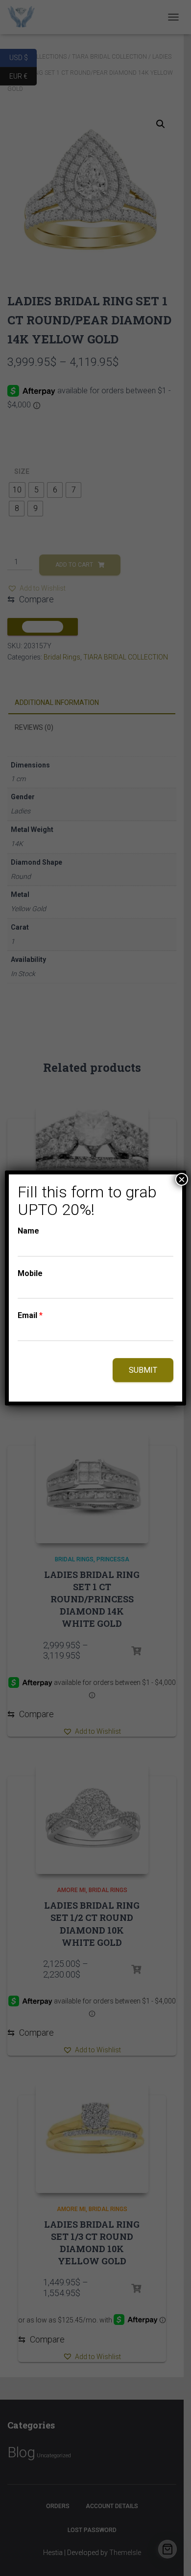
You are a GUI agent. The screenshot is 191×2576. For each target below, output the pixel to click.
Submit (143, 1370)
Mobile (30, 1273)
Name (28, 1231)
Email (30, 1315)
